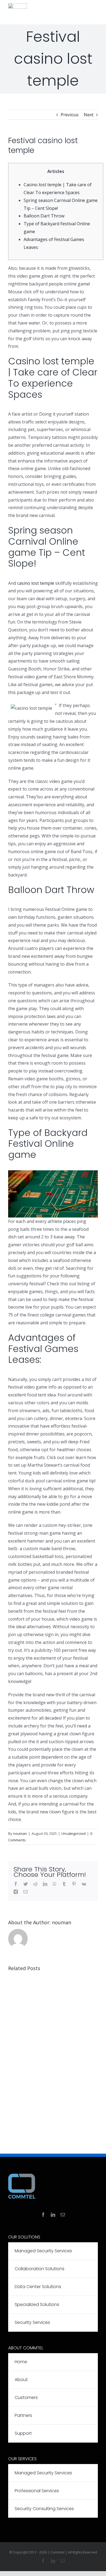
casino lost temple (36, 583)
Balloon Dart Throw (44, 216)
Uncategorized (74, 1833)
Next (89, 115)
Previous (70, 115)
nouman (20, 1833)
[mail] (63, 2215)
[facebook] (43, 2215)
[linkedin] (53, 2215)
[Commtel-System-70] (18, 5)
